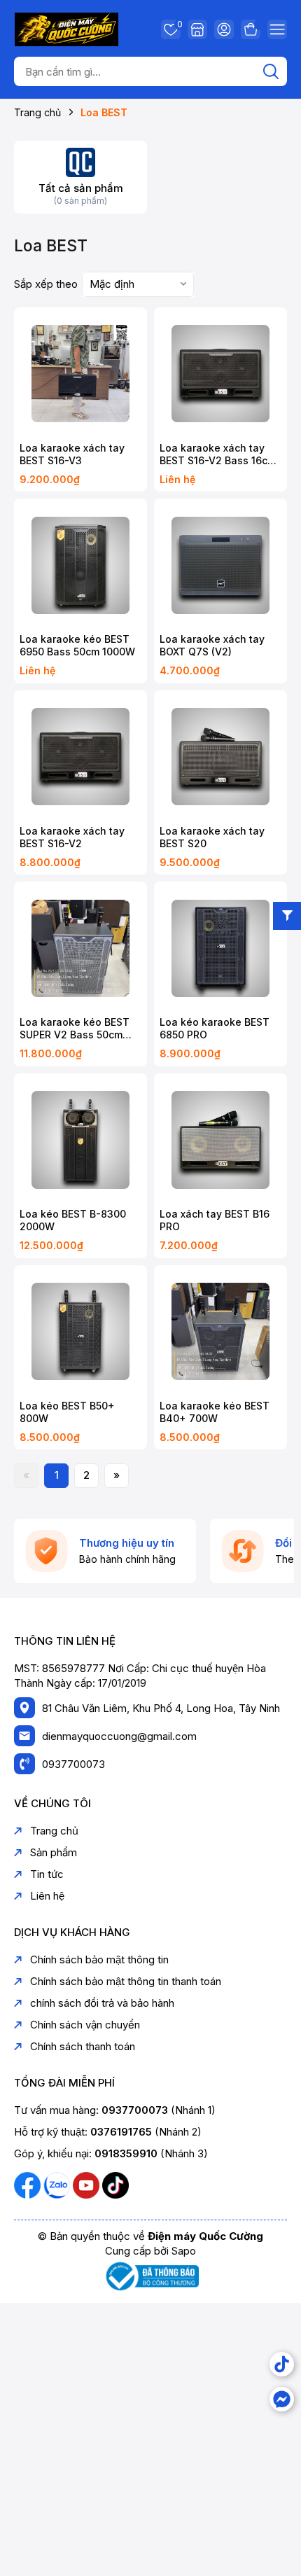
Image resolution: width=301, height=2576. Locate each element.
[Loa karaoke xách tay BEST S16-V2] (80, 757)
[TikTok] (115, 2184)
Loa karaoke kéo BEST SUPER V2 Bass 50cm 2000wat (75, 1029)
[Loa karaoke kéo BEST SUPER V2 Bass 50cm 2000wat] (80, 948)
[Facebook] (29, 2184)
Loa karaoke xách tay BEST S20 (212, 837)
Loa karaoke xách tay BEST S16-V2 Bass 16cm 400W (218, 454)
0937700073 (73, 1764)
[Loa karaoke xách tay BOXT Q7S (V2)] (220, 565)
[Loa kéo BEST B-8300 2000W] (80, 1140)
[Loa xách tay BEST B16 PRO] (220, 1140)
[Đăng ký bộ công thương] (150, 2275)
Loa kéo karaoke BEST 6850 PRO (215, 1028)
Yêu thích (178, 26)
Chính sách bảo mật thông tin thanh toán (126, 1981)
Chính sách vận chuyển (85, 2025)
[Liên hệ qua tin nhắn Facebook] (282, 2399)
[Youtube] (87, 2184)
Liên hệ (47, 1896)
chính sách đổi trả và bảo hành (102, 2003)
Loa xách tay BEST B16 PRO (215, 1220)
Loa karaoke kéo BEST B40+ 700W (215, 1412)
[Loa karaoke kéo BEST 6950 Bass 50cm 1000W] (80, 565)
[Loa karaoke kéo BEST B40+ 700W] (220, 1332)
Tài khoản (224, 29)
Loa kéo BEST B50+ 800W (67, 1412)
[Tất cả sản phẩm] (80, 161)
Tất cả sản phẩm (81, 188)
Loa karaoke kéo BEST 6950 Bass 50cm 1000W (77, 645)
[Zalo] (58, 2184)
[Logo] (66, 28)
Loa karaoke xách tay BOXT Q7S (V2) (212, 645)
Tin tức (47, 1874)
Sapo (184, 2251)
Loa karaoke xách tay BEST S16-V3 (72, 454)
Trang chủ (54, 1831)
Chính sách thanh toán (83, 2046)
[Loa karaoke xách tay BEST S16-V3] (80, 374)
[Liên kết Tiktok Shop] (282, 2364)
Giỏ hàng (251, 29)
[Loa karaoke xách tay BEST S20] (220, 757)
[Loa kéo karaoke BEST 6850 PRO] (220, 948)
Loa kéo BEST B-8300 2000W (73, 1220)
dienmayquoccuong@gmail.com (119, 1736)
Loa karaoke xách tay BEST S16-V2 (72, 837)
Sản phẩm (54, 1852)
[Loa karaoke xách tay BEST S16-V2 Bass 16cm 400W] (220, 374)
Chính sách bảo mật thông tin (99, 1959)
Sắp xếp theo (46, 284)
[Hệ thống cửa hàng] (197, 29)
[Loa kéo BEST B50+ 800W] (80, 1332)
